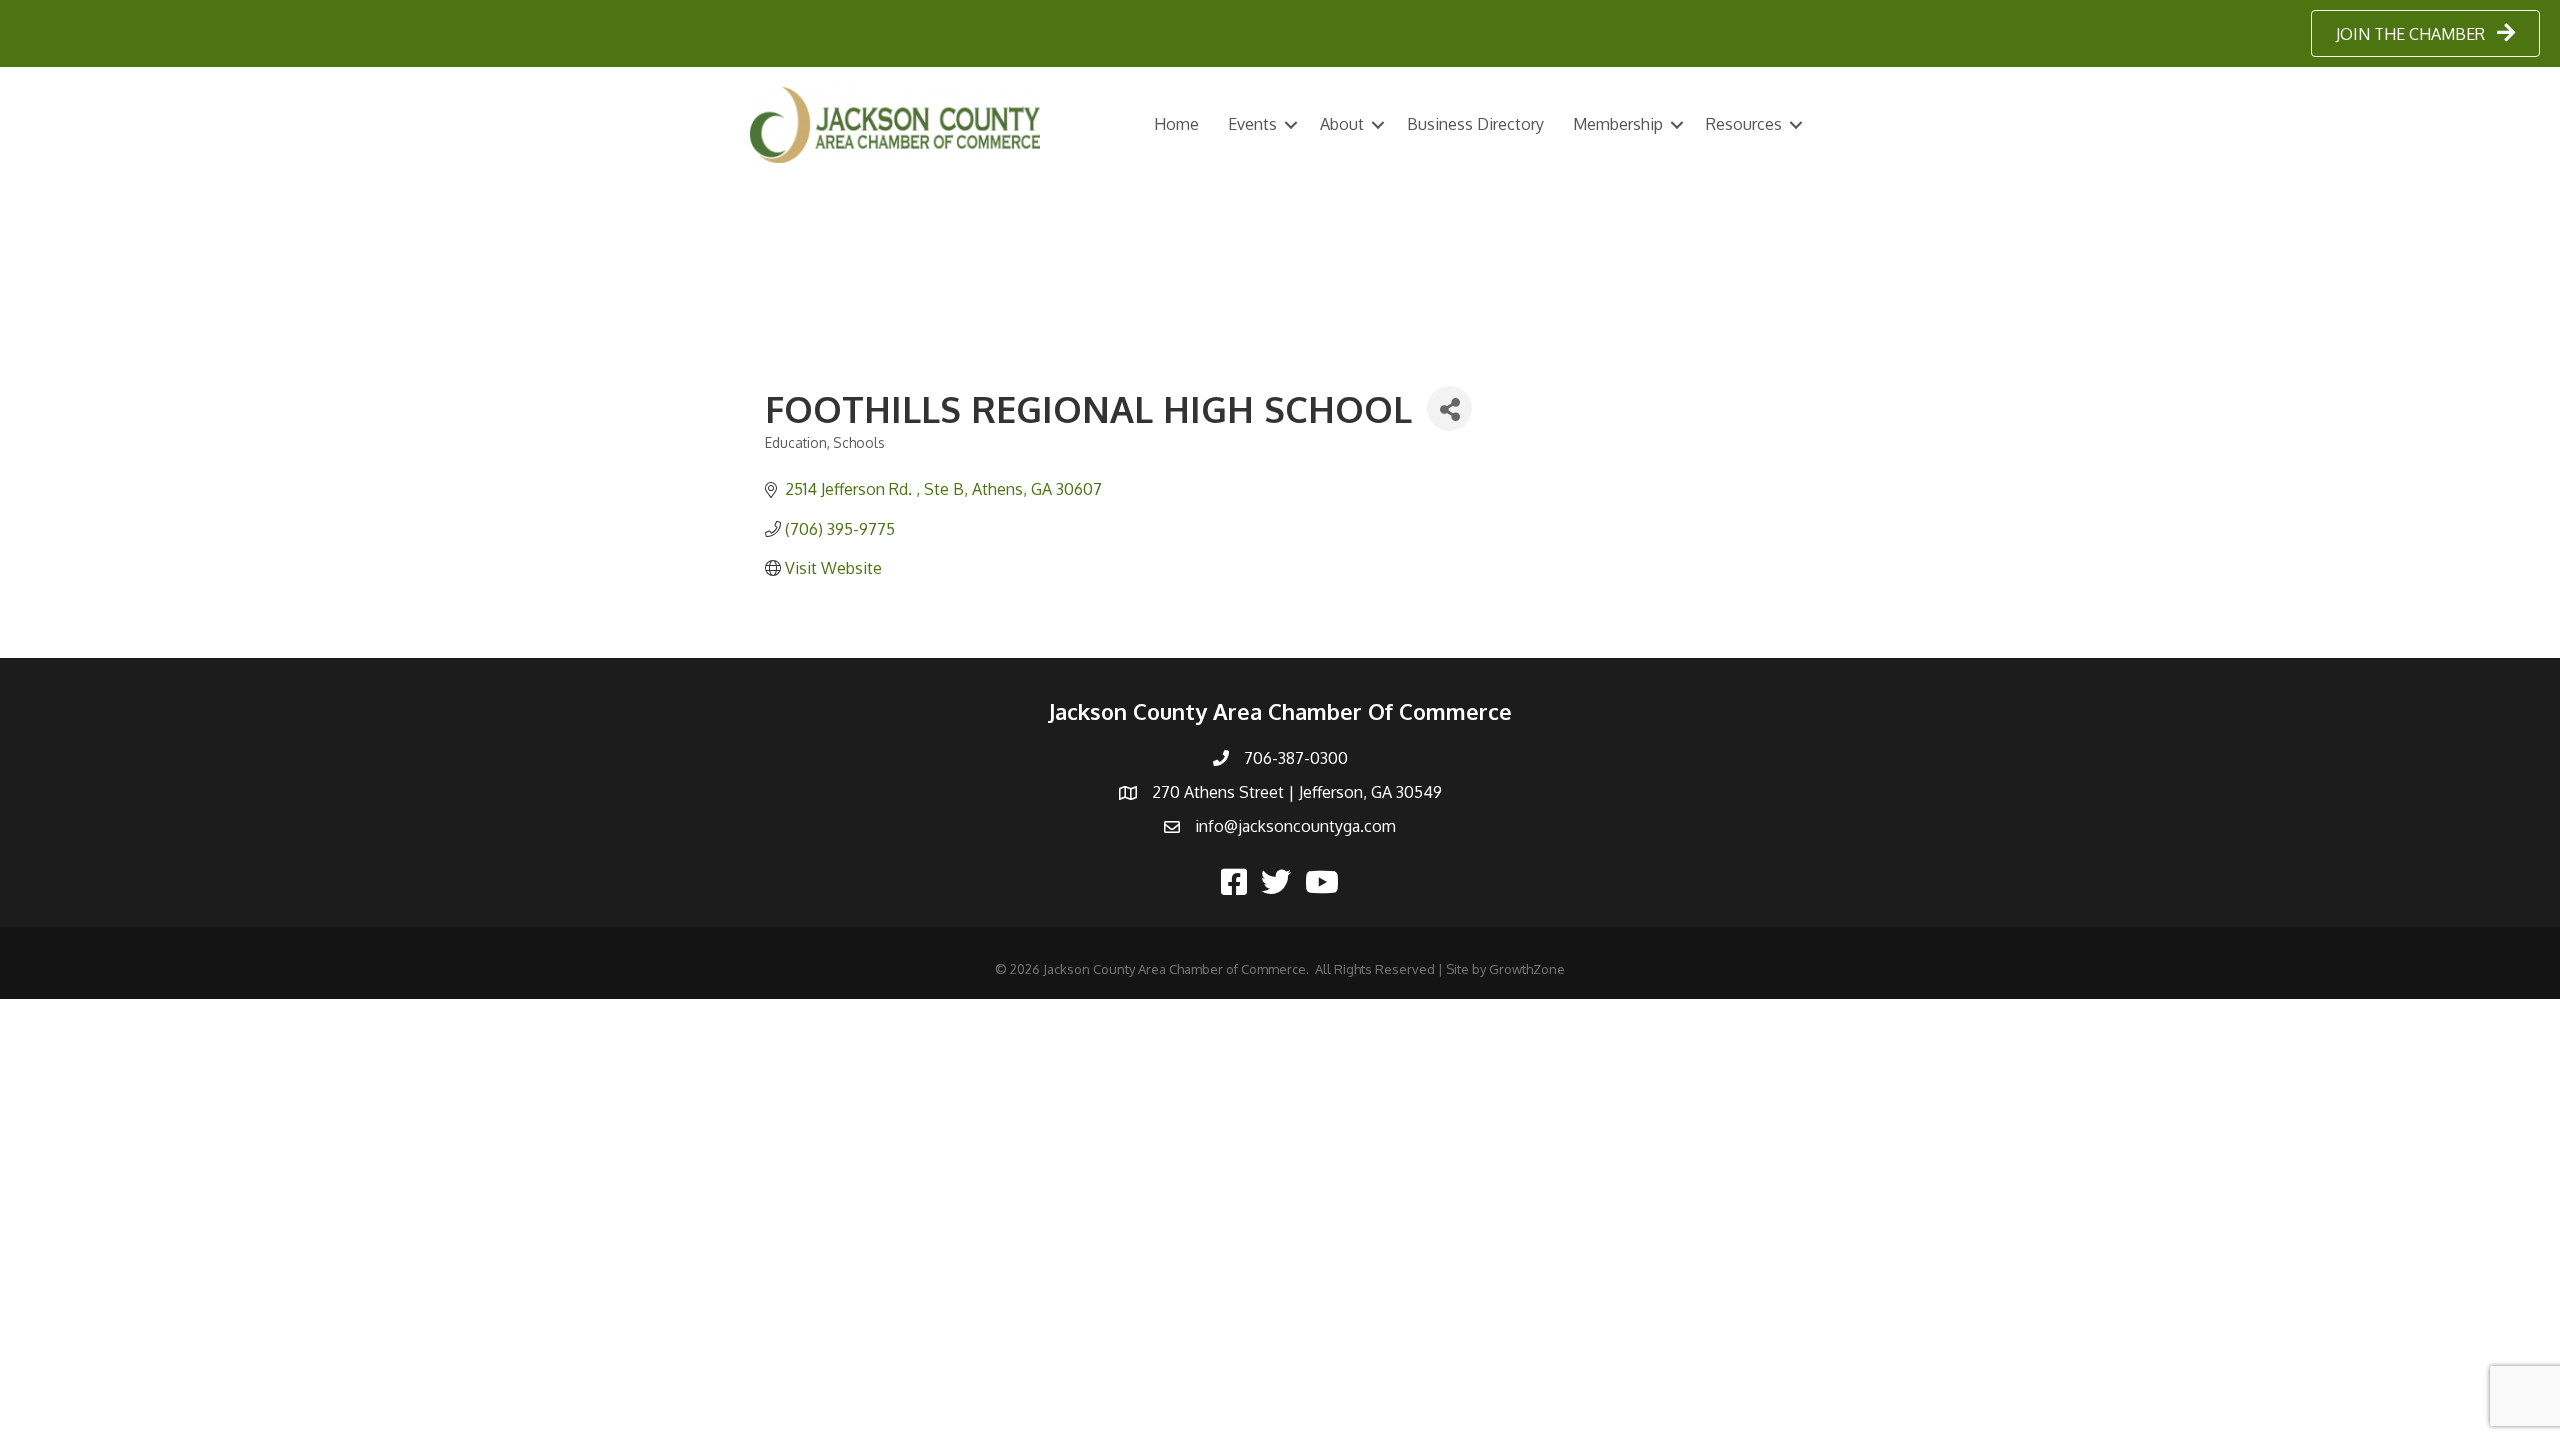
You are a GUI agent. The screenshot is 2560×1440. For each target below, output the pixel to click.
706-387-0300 (1296, 758)
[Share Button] (1449, 408)
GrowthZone (1527, 969)
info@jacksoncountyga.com (1295, 826)
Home (1176, 124)
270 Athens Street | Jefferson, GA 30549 (1297, 792)
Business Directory (1475, 124)
